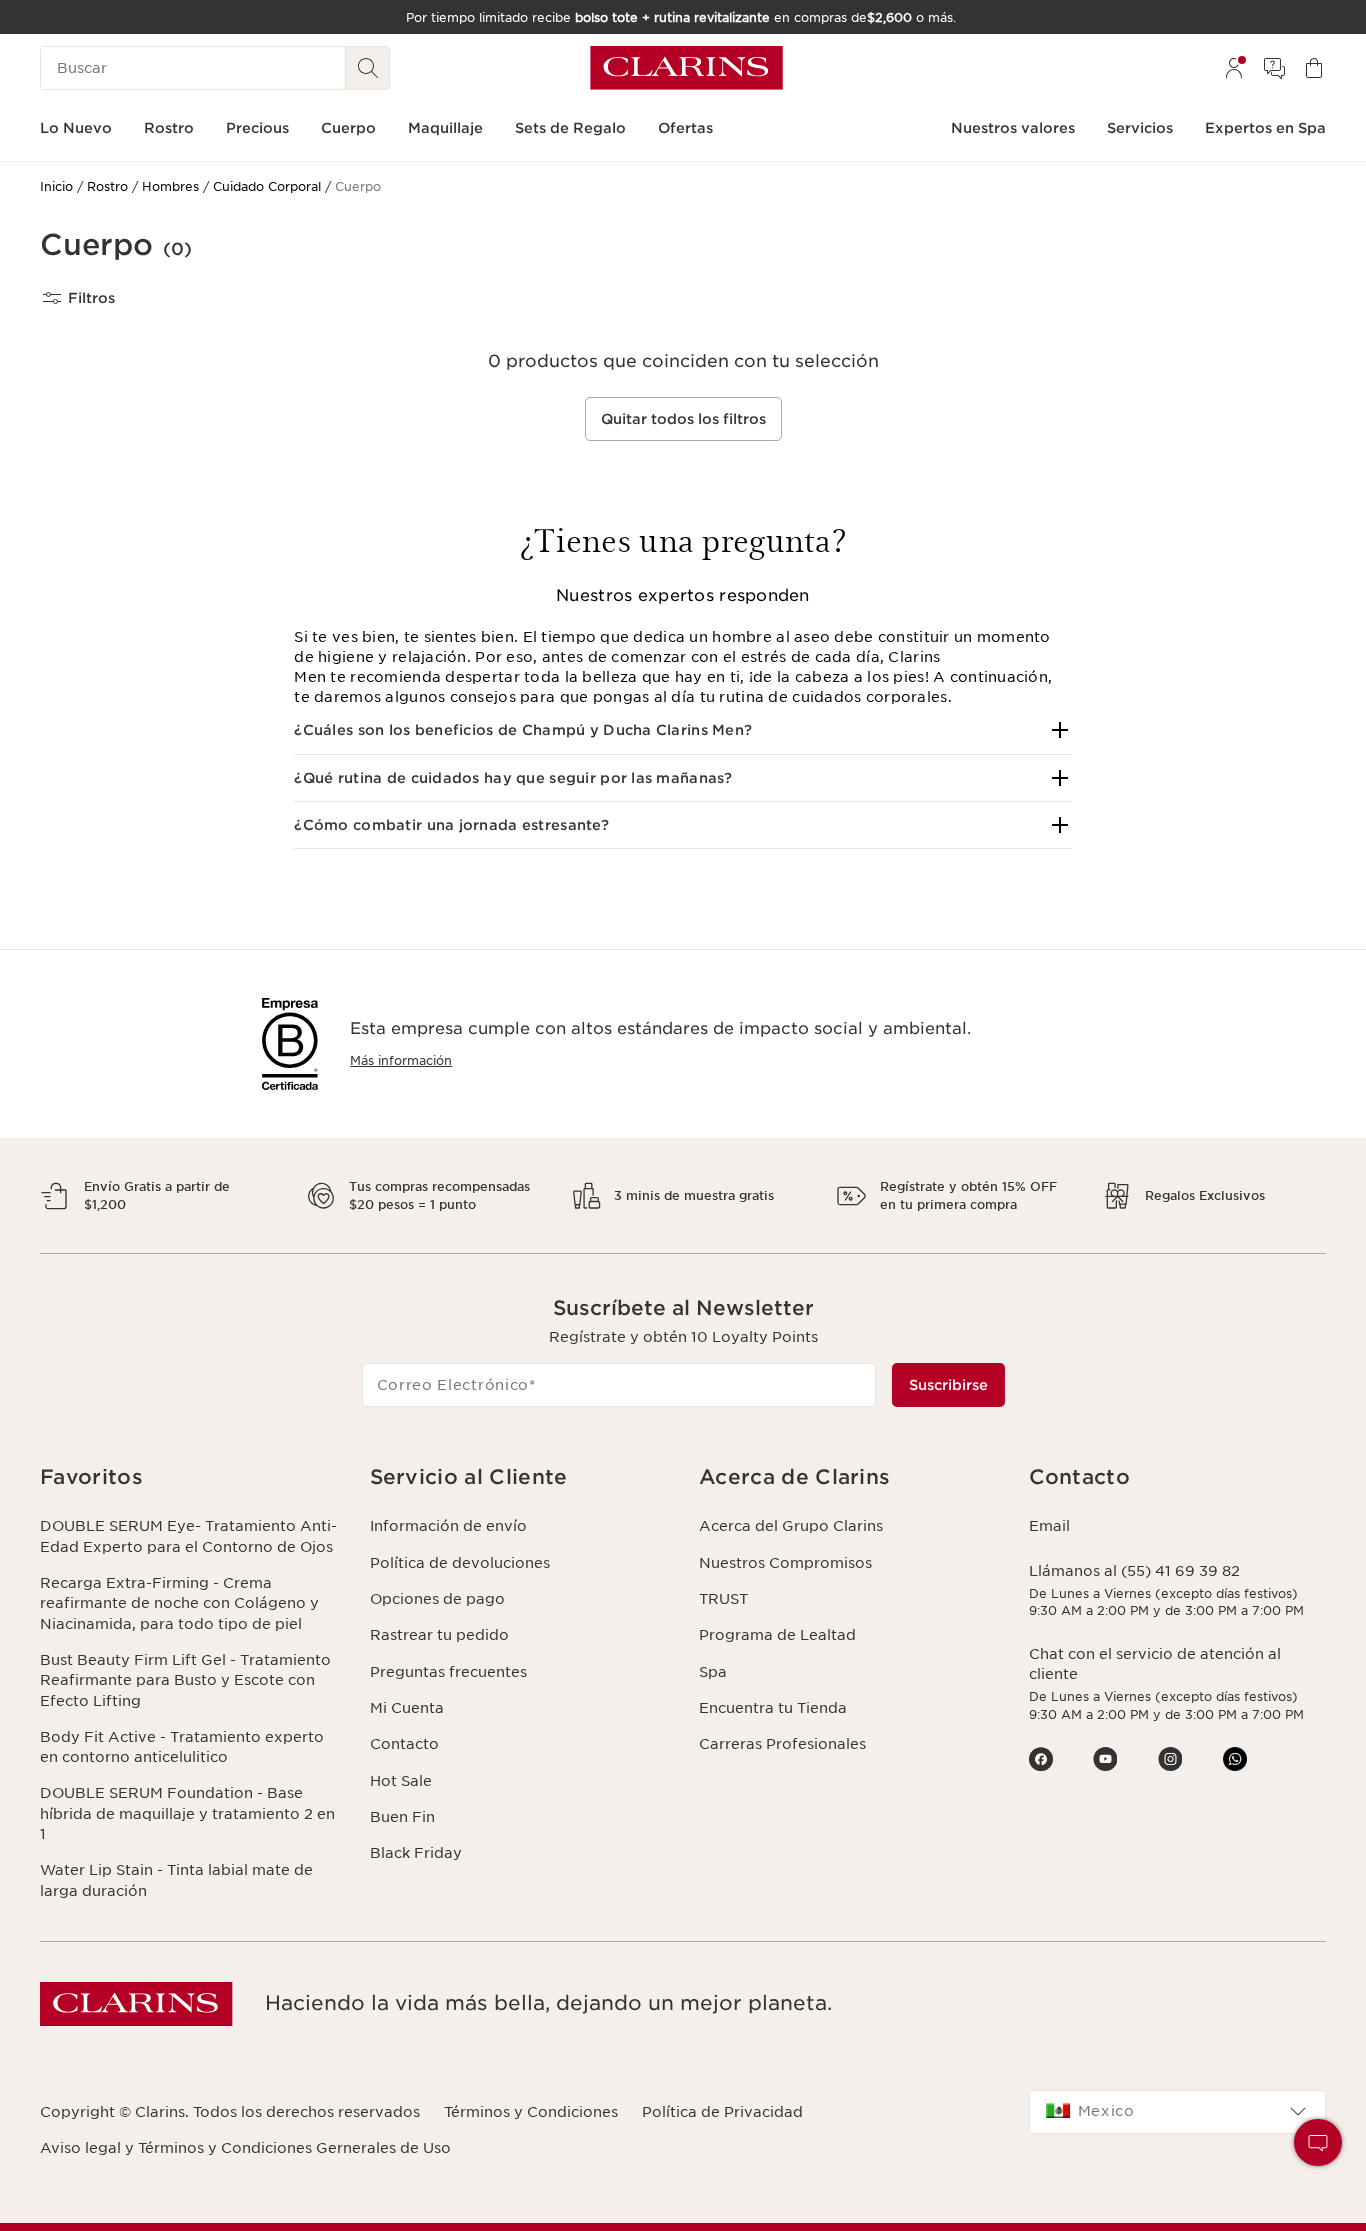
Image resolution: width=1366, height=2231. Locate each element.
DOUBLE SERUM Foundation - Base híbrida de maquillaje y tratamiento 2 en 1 (187, 1813)
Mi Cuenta (407, 1708)
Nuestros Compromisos (785, 1563)
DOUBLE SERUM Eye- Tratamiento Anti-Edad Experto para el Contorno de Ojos (188, 1536)
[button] (682, 730)
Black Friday (416, 1853)
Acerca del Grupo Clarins (791, 1526)
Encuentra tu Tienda (773, 1708)
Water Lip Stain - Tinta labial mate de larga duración (176, 1880)
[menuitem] (1234, 68)
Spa (713, 1672)
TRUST (723, 1599)
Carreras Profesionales (782, 1744)
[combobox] (1178, 2112)
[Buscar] (368, 68)
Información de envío (448, 1526)
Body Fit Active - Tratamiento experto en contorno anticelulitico (182, 1747)
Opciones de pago (437, 1599)
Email (1049, 1526)
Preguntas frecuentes (448, 1672)
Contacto (404, 1744)
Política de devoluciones (460, 1563)
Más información (401, 1060)
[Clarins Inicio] (686, 68)
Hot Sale (401, 1781)
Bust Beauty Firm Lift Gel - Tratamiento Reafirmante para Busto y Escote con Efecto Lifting (185, 1680)
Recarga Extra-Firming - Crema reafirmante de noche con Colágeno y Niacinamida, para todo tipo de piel (179, 1603)
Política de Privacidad (722, 2112)
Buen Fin (402, 1817)
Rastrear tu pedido (439, 1635)
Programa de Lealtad (777, 1635)
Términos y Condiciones (531, 2112)
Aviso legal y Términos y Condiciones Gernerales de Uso (245, 2148)
